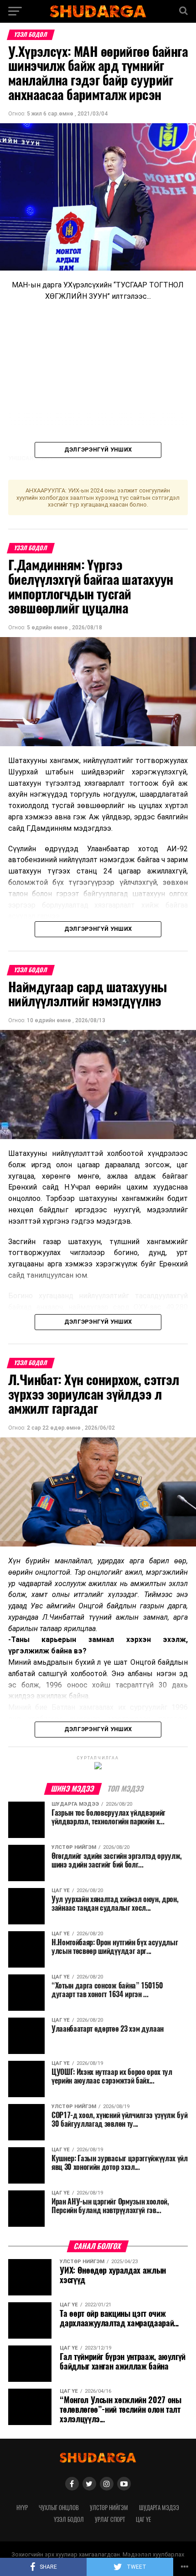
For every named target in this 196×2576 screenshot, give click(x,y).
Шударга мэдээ (159, 2508)
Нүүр (22, 2508)
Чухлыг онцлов (59, 2508)
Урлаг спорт (110, 2519)
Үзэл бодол (69, 2519)
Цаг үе (143, 2519)
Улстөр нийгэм (109, 2508)
